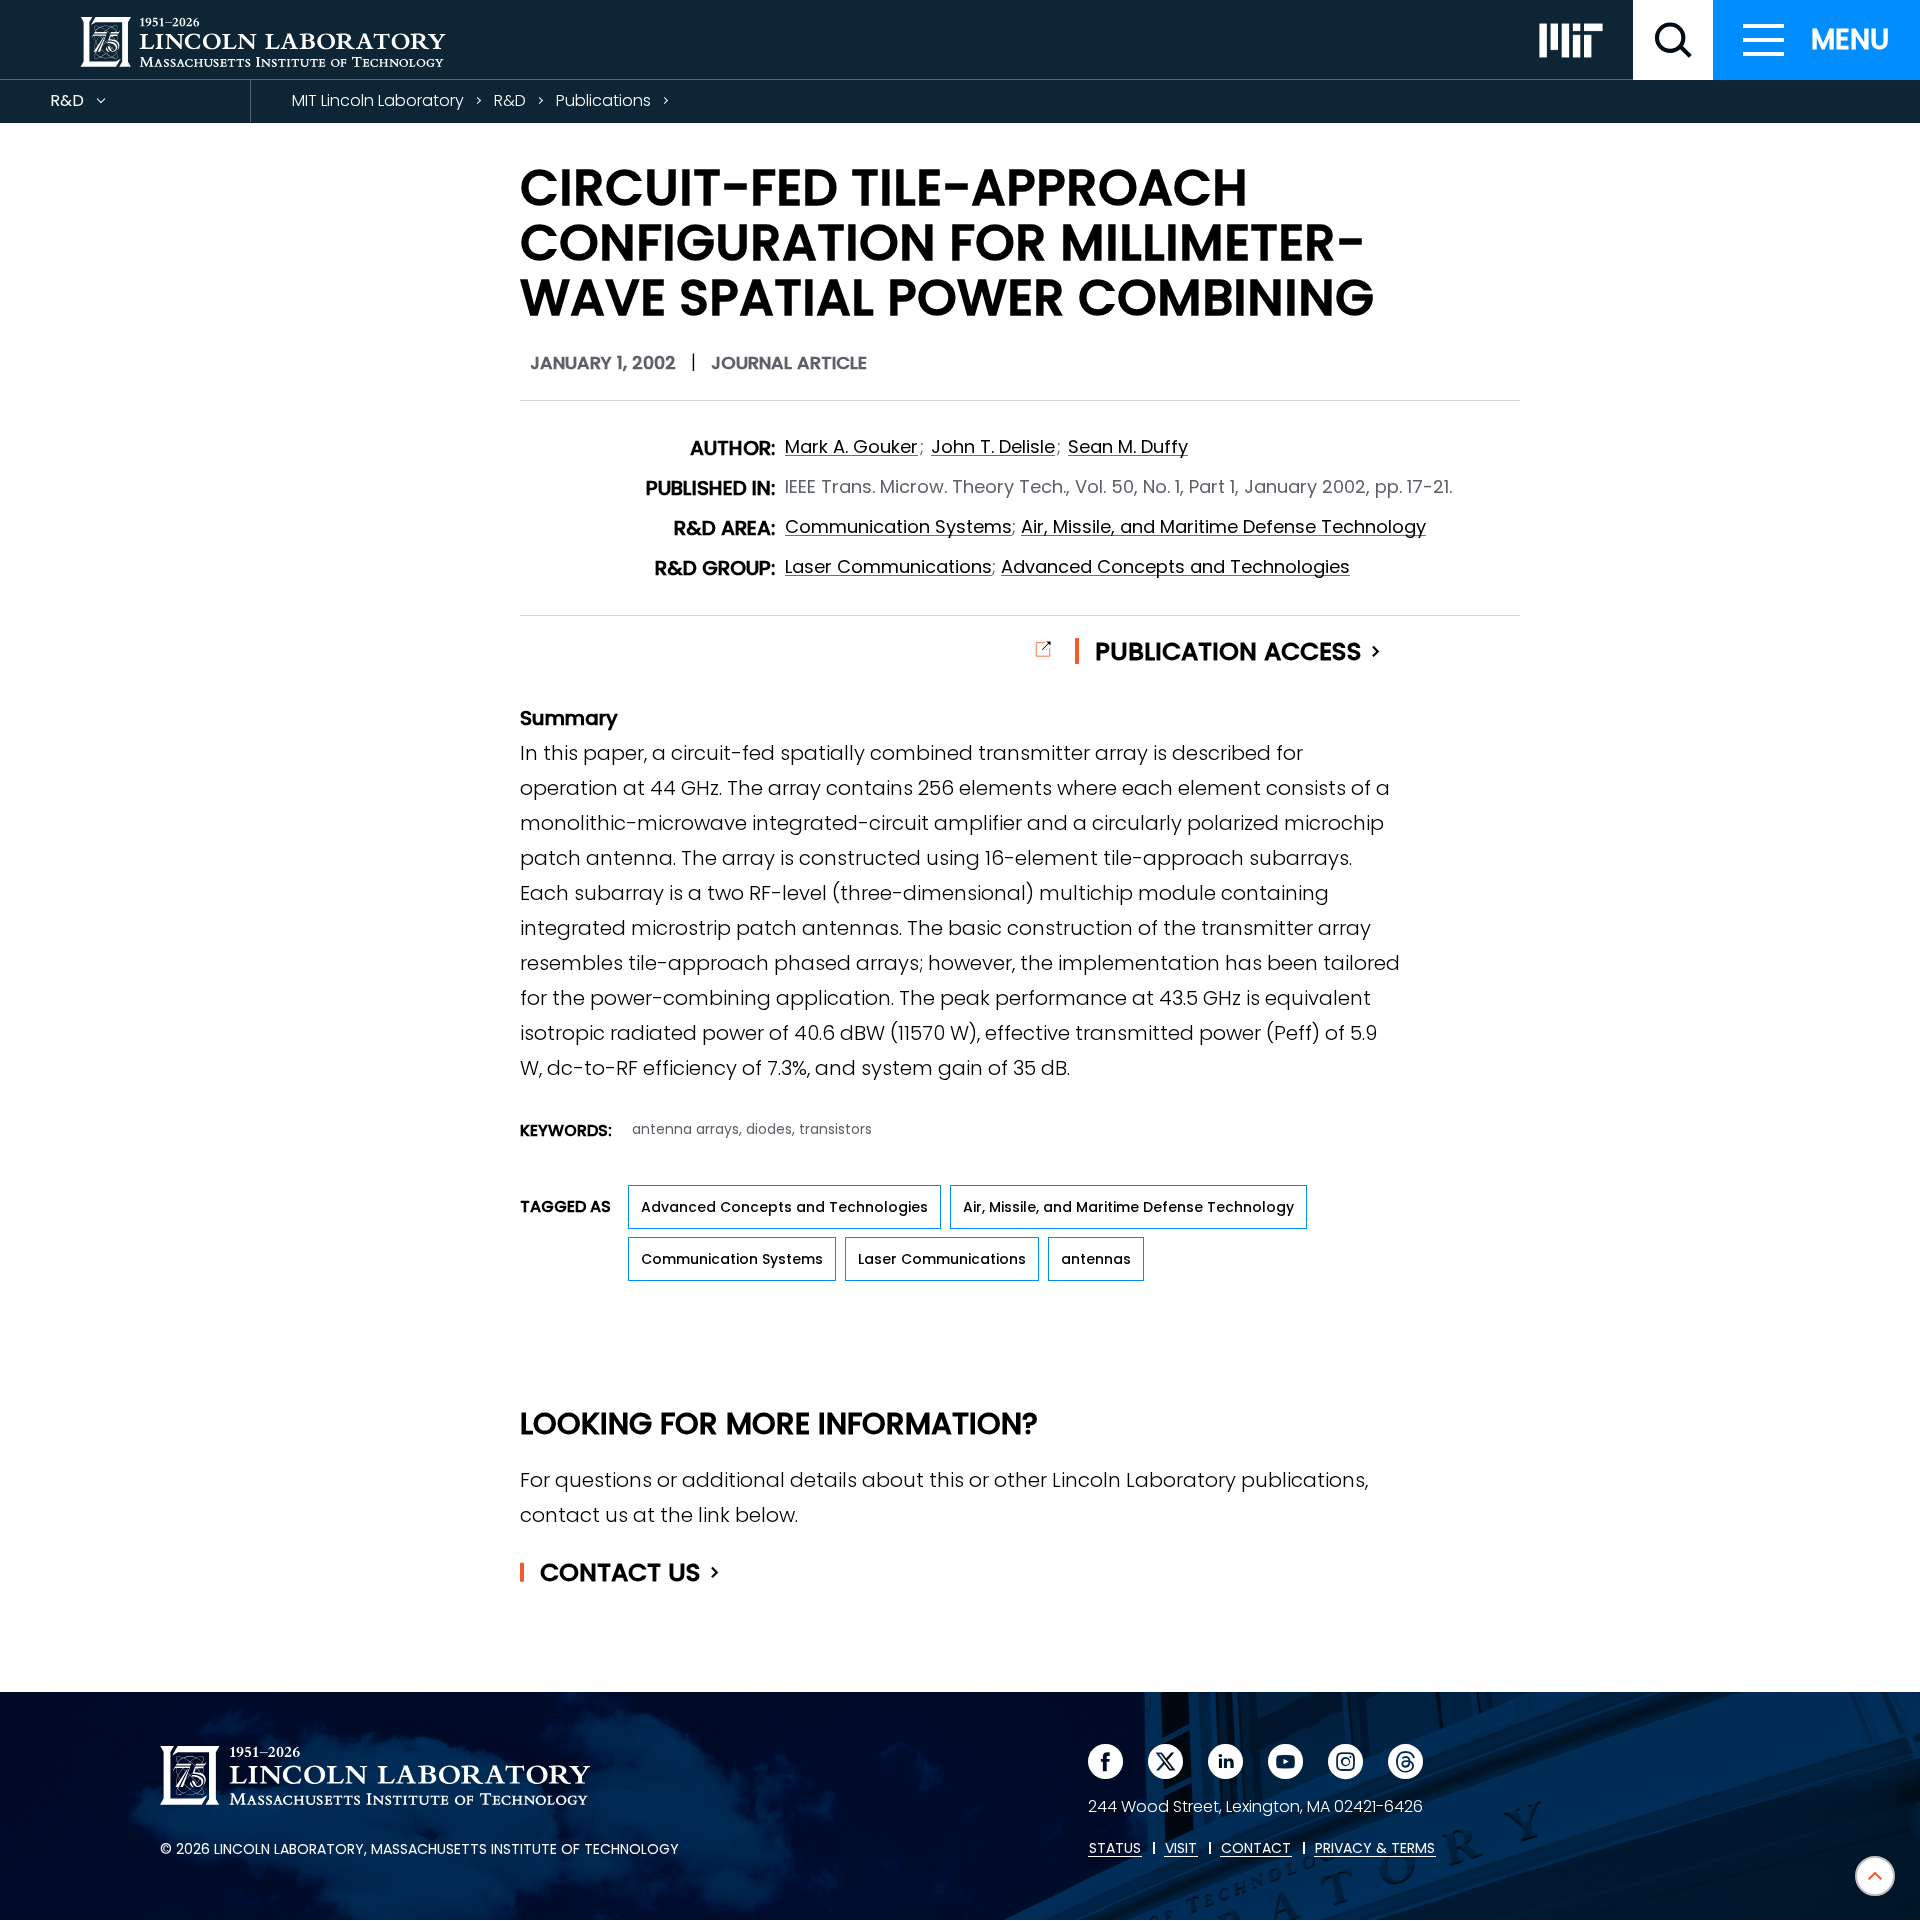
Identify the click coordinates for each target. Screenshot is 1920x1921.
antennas (1096, 1259)
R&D (103, 105)
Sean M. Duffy (1128, 446)
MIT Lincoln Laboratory (378, 100)
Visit (1181, 1849)
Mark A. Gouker (851, 446)
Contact (620, 1572)
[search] (1673, 40)
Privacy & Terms (1375, 1849)
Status (1115, 1849)
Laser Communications (888, 566)
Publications (603, 100)
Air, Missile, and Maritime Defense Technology (1223, 526)
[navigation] (1816, 40)
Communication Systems (898, 526)
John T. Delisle (993, 446)
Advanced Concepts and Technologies (1175, 566)
